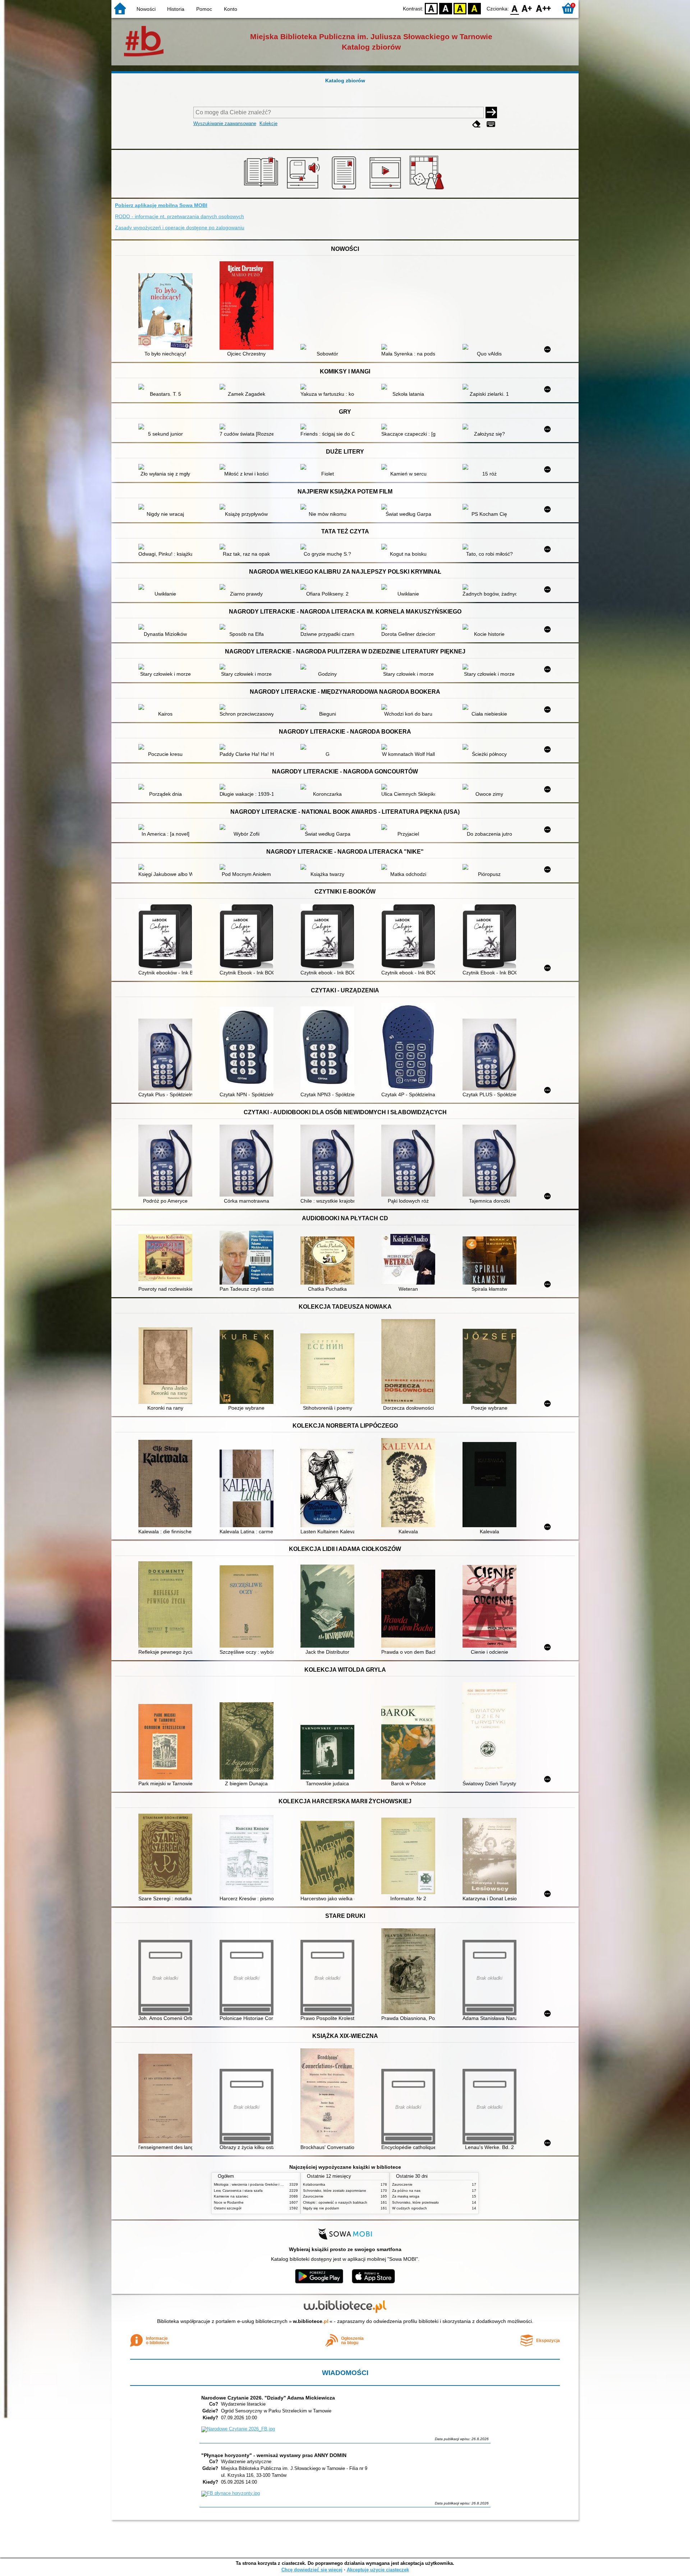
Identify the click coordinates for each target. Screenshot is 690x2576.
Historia (176, 9)
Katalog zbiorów (345, 81)
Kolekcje (268, 123)
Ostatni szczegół (227, 2208)
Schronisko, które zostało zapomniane (335, 2191)
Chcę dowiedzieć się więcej (312, 2570)
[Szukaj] (491, 113)
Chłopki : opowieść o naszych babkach (335, 2202)
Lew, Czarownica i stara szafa (238, 2191)
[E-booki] (345, 189)
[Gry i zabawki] (428, 189)
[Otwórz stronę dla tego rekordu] (167, 312)
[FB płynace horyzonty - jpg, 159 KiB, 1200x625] (231, 2493)
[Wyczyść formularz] (477, 124)
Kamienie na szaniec (231, 2196)
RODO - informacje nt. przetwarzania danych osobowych (180, 216)
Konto (231, 9)
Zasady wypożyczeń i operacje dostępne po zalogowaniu (180, 228)
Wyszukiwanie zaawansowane (225, 123)
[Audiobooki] (304, 189)
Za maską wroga (406, 2196)
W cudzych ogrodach (410, 2208)
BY (474, 8)
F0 (515, 8)
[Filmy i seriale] (387, 189)
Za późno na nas (406, 2191)
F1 (527, 8)
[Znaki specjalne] (491, 124)
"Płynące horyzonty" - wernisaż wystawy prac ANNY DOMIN (274, 2455)
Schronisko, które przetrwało (415, 2202)
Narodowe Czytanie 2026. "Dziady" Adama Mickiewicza (268, 2398)
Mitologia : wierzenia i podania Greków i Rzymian (254, 2184)
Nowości (146, 9)
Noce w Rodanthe (229, 2202)
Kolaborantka (314, 2184)
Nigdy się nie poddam (321, 2208)
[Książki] (262, 189)
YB (460, 8)
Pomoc (204, 9)
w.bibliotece (311, 2321)
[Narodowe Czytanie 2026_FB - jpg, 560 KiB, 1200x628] (238, 2429)
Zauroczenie (313, 2196)
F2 (544, 8)
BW (446, 8)
